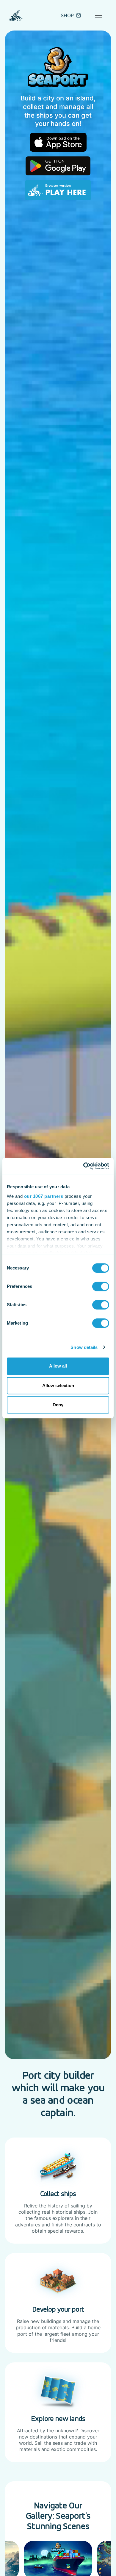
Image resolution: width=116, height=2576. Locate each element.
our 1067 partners (44, 1196)
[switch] (101, 1286)
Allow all (58, 1366)
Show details (84, 1347)
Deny (58, 1405)
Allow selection (58, 1385)
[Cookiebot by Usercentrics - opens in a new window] (83, 1166)
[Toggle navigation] (98, 15)
